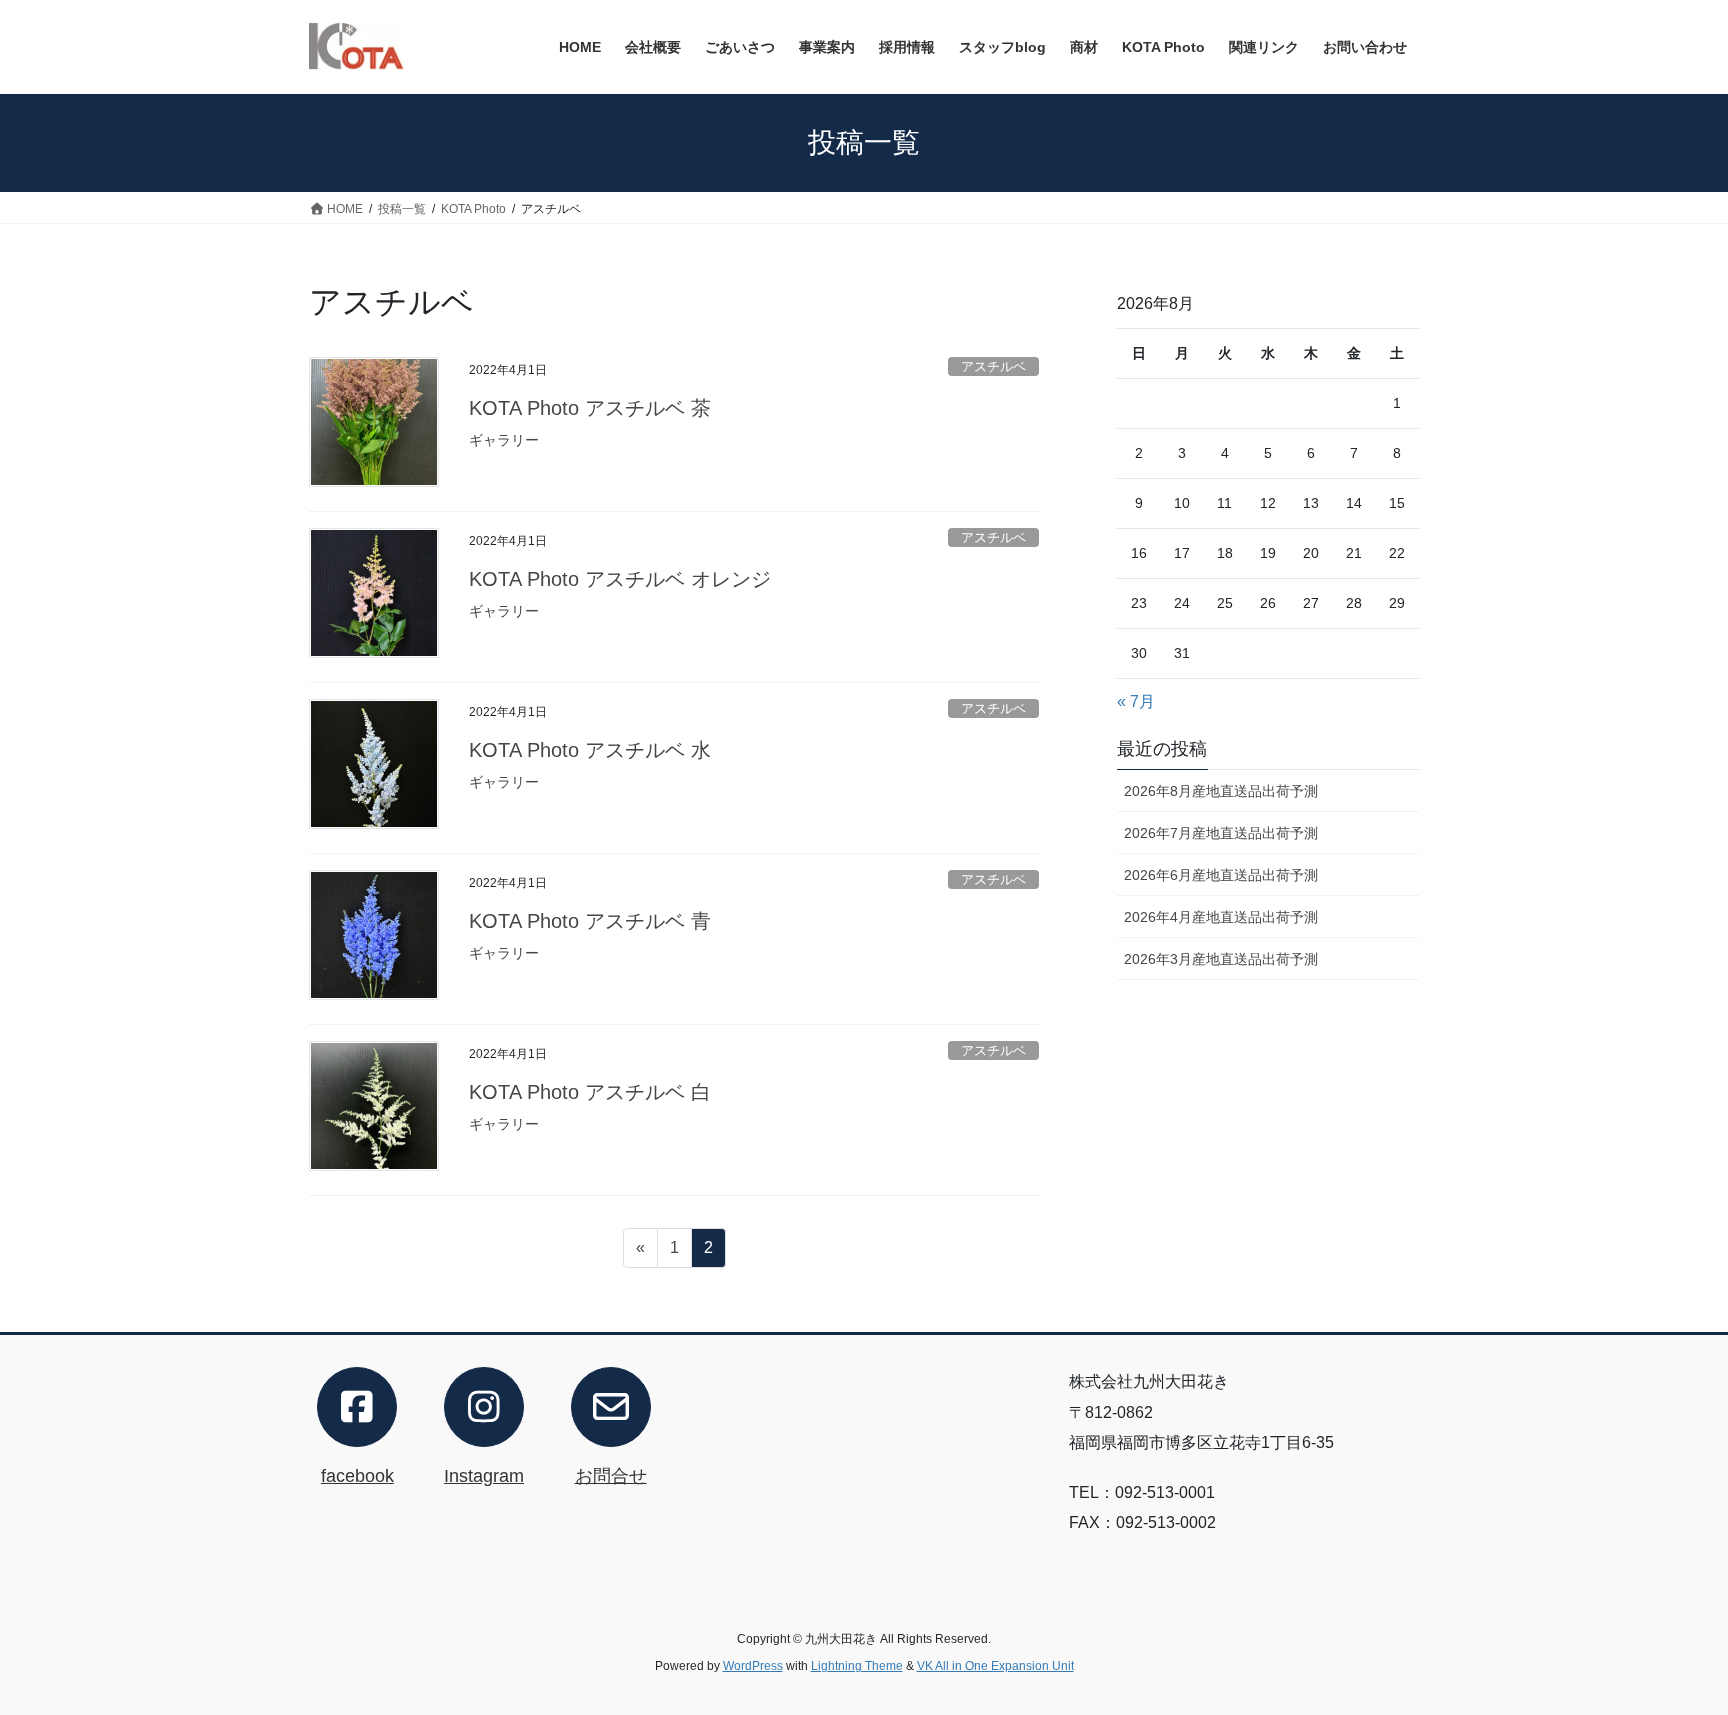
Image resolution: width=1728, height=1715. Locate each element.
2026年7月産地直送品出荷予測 (1221, 833)
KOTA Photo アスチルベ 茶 (590, 408)
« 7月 (1136, 701)
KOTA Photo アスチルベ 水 (590, 750)
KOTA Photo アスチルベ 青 (590, 921)
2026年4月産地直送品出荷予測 (1221, 917)
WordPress (753, 1666)
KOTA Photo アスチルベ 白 (590, 1092)
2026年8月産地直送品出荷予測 (1221, 791)
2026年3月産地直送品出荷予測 (1221, 959)
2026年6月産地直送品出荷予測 (1221, 875)
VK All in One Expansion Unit (995, 1666)
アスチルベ (993, 366)
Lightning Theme (857, 1666)
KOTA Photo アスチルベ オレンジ (620, 579)
